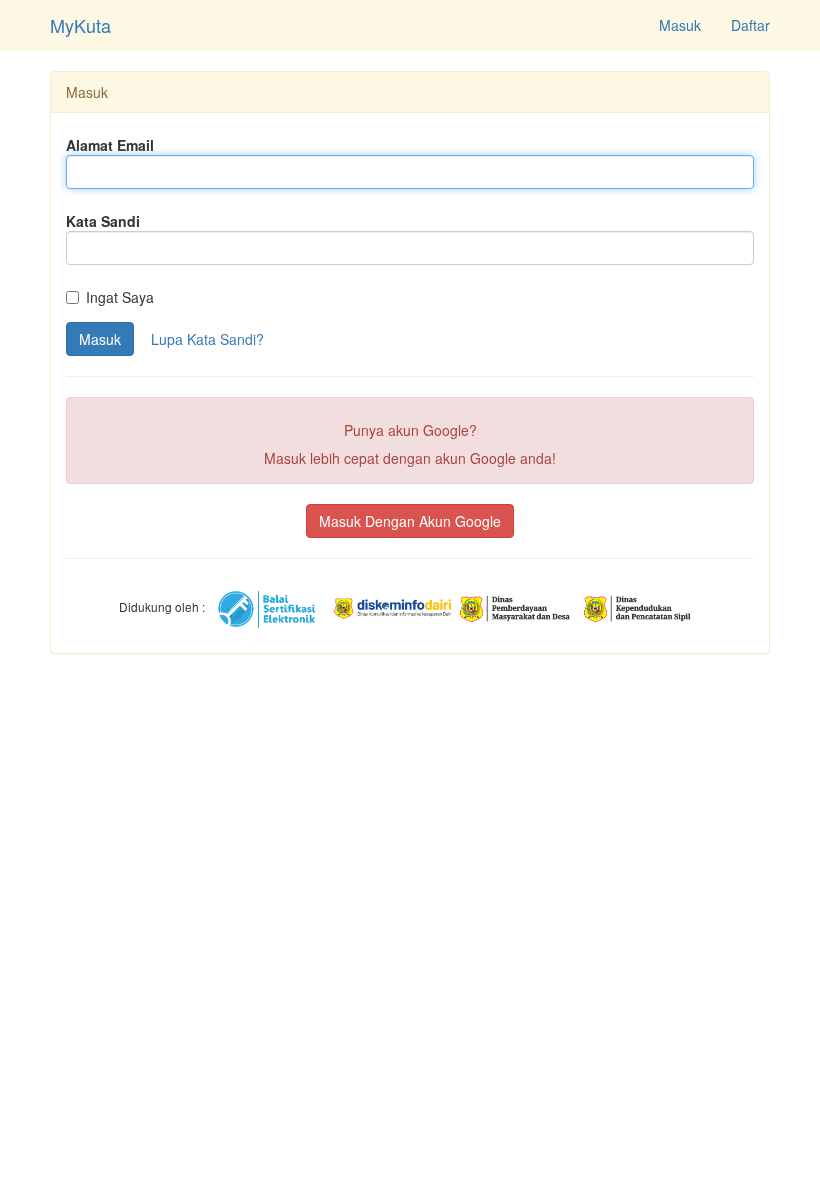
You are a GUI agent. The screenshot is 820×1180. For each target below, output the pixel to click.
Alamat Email (110, 145)
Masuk (680, 25)
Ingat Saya (120, 297)
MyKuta (80, 25)
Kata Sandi (103, 221)
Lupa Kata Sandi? (207, 339)
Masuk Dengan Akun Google (410, 521)
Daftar (750, 25)
